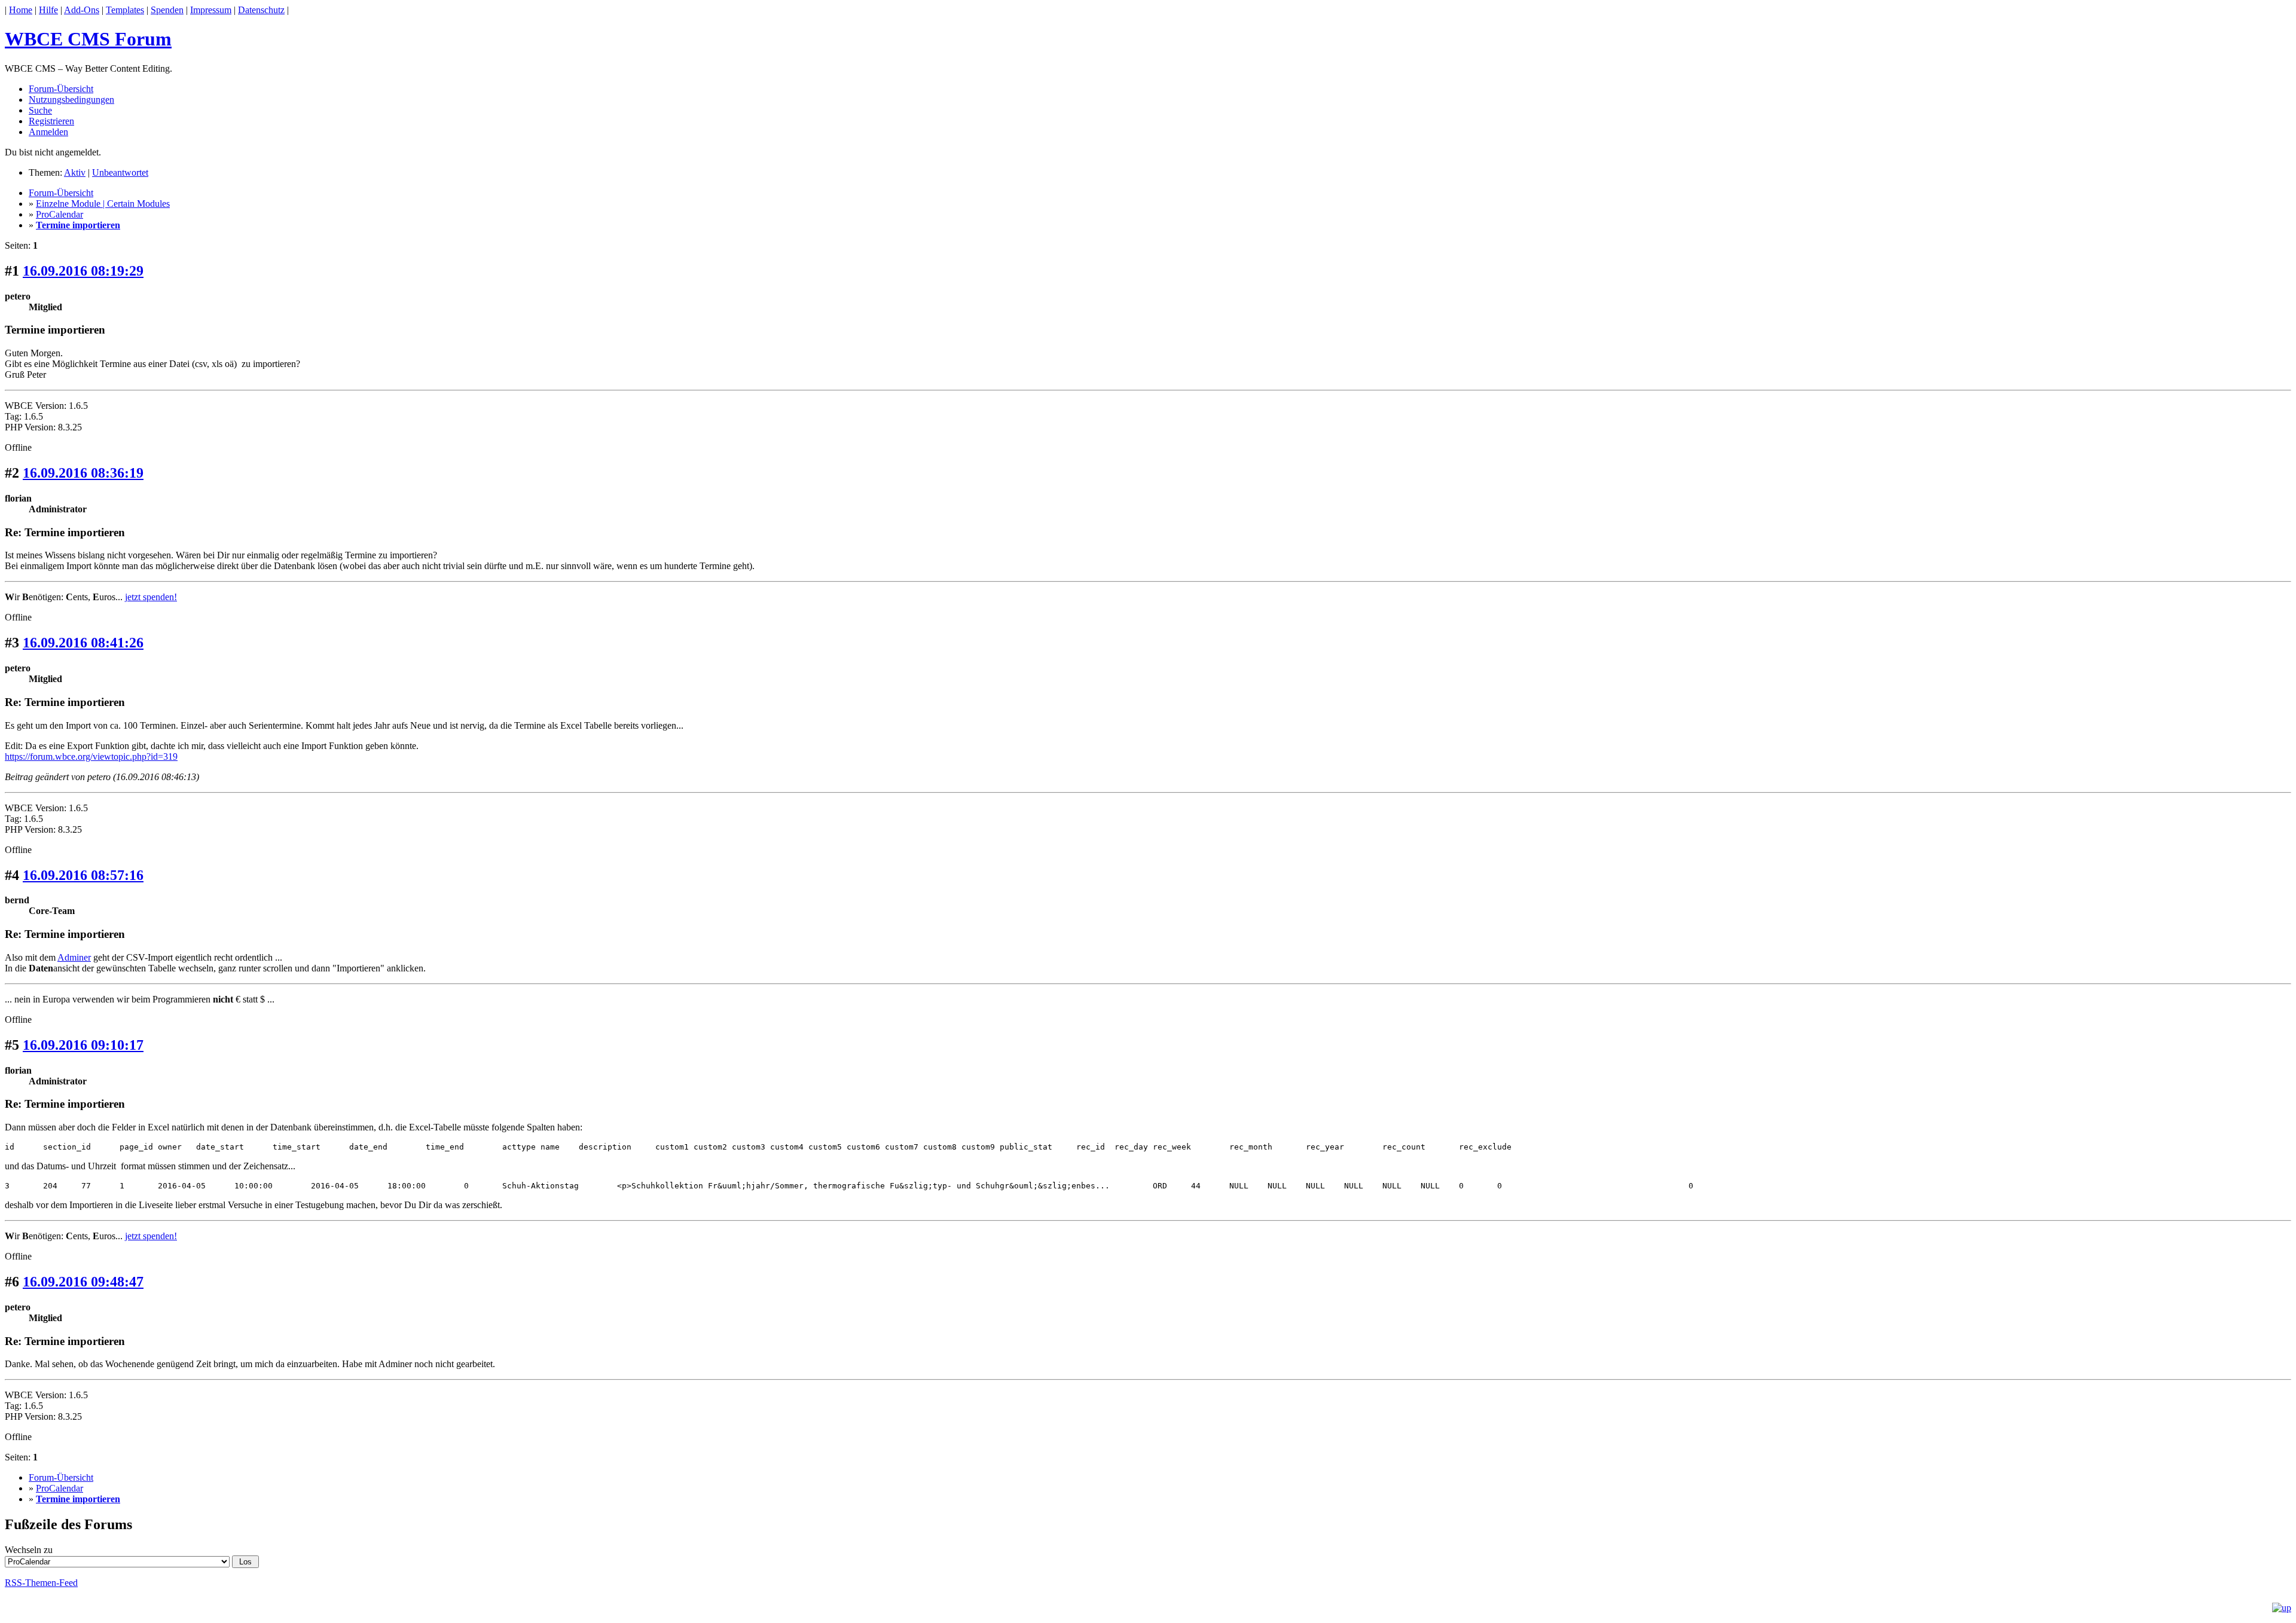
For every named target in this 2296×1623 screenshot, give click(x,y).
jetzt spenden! (151, 597)
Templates (125, 10)
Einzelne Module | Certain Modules (103, 204)
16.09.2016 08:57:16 (83, 875)
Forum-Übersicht (61, 89)
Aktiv (75, 172)
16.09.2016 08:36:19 (83, 473)
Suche (40, 110)
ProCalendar (59, 214)
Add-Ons (82, 10)
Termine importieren (78, 225)
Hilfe (48, 10)
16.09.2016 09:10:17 (83, 1045)
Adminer (74, 957)
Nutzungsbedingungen (71, 100)
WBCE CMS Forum (88, 39)
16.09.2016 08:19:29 (83, 271)
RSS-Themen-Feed (41, 1583)
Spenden (167, 10)
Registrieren (51, 121)
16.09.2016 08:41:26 (83, 643)
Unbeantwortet (120, 172)
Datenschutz (261, 10)
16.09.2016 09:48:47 (83, 1282)
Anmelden (48, 132)
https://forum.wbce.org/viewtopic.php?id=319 (91, 757)
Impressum (211, 10)
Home (21, 10)
